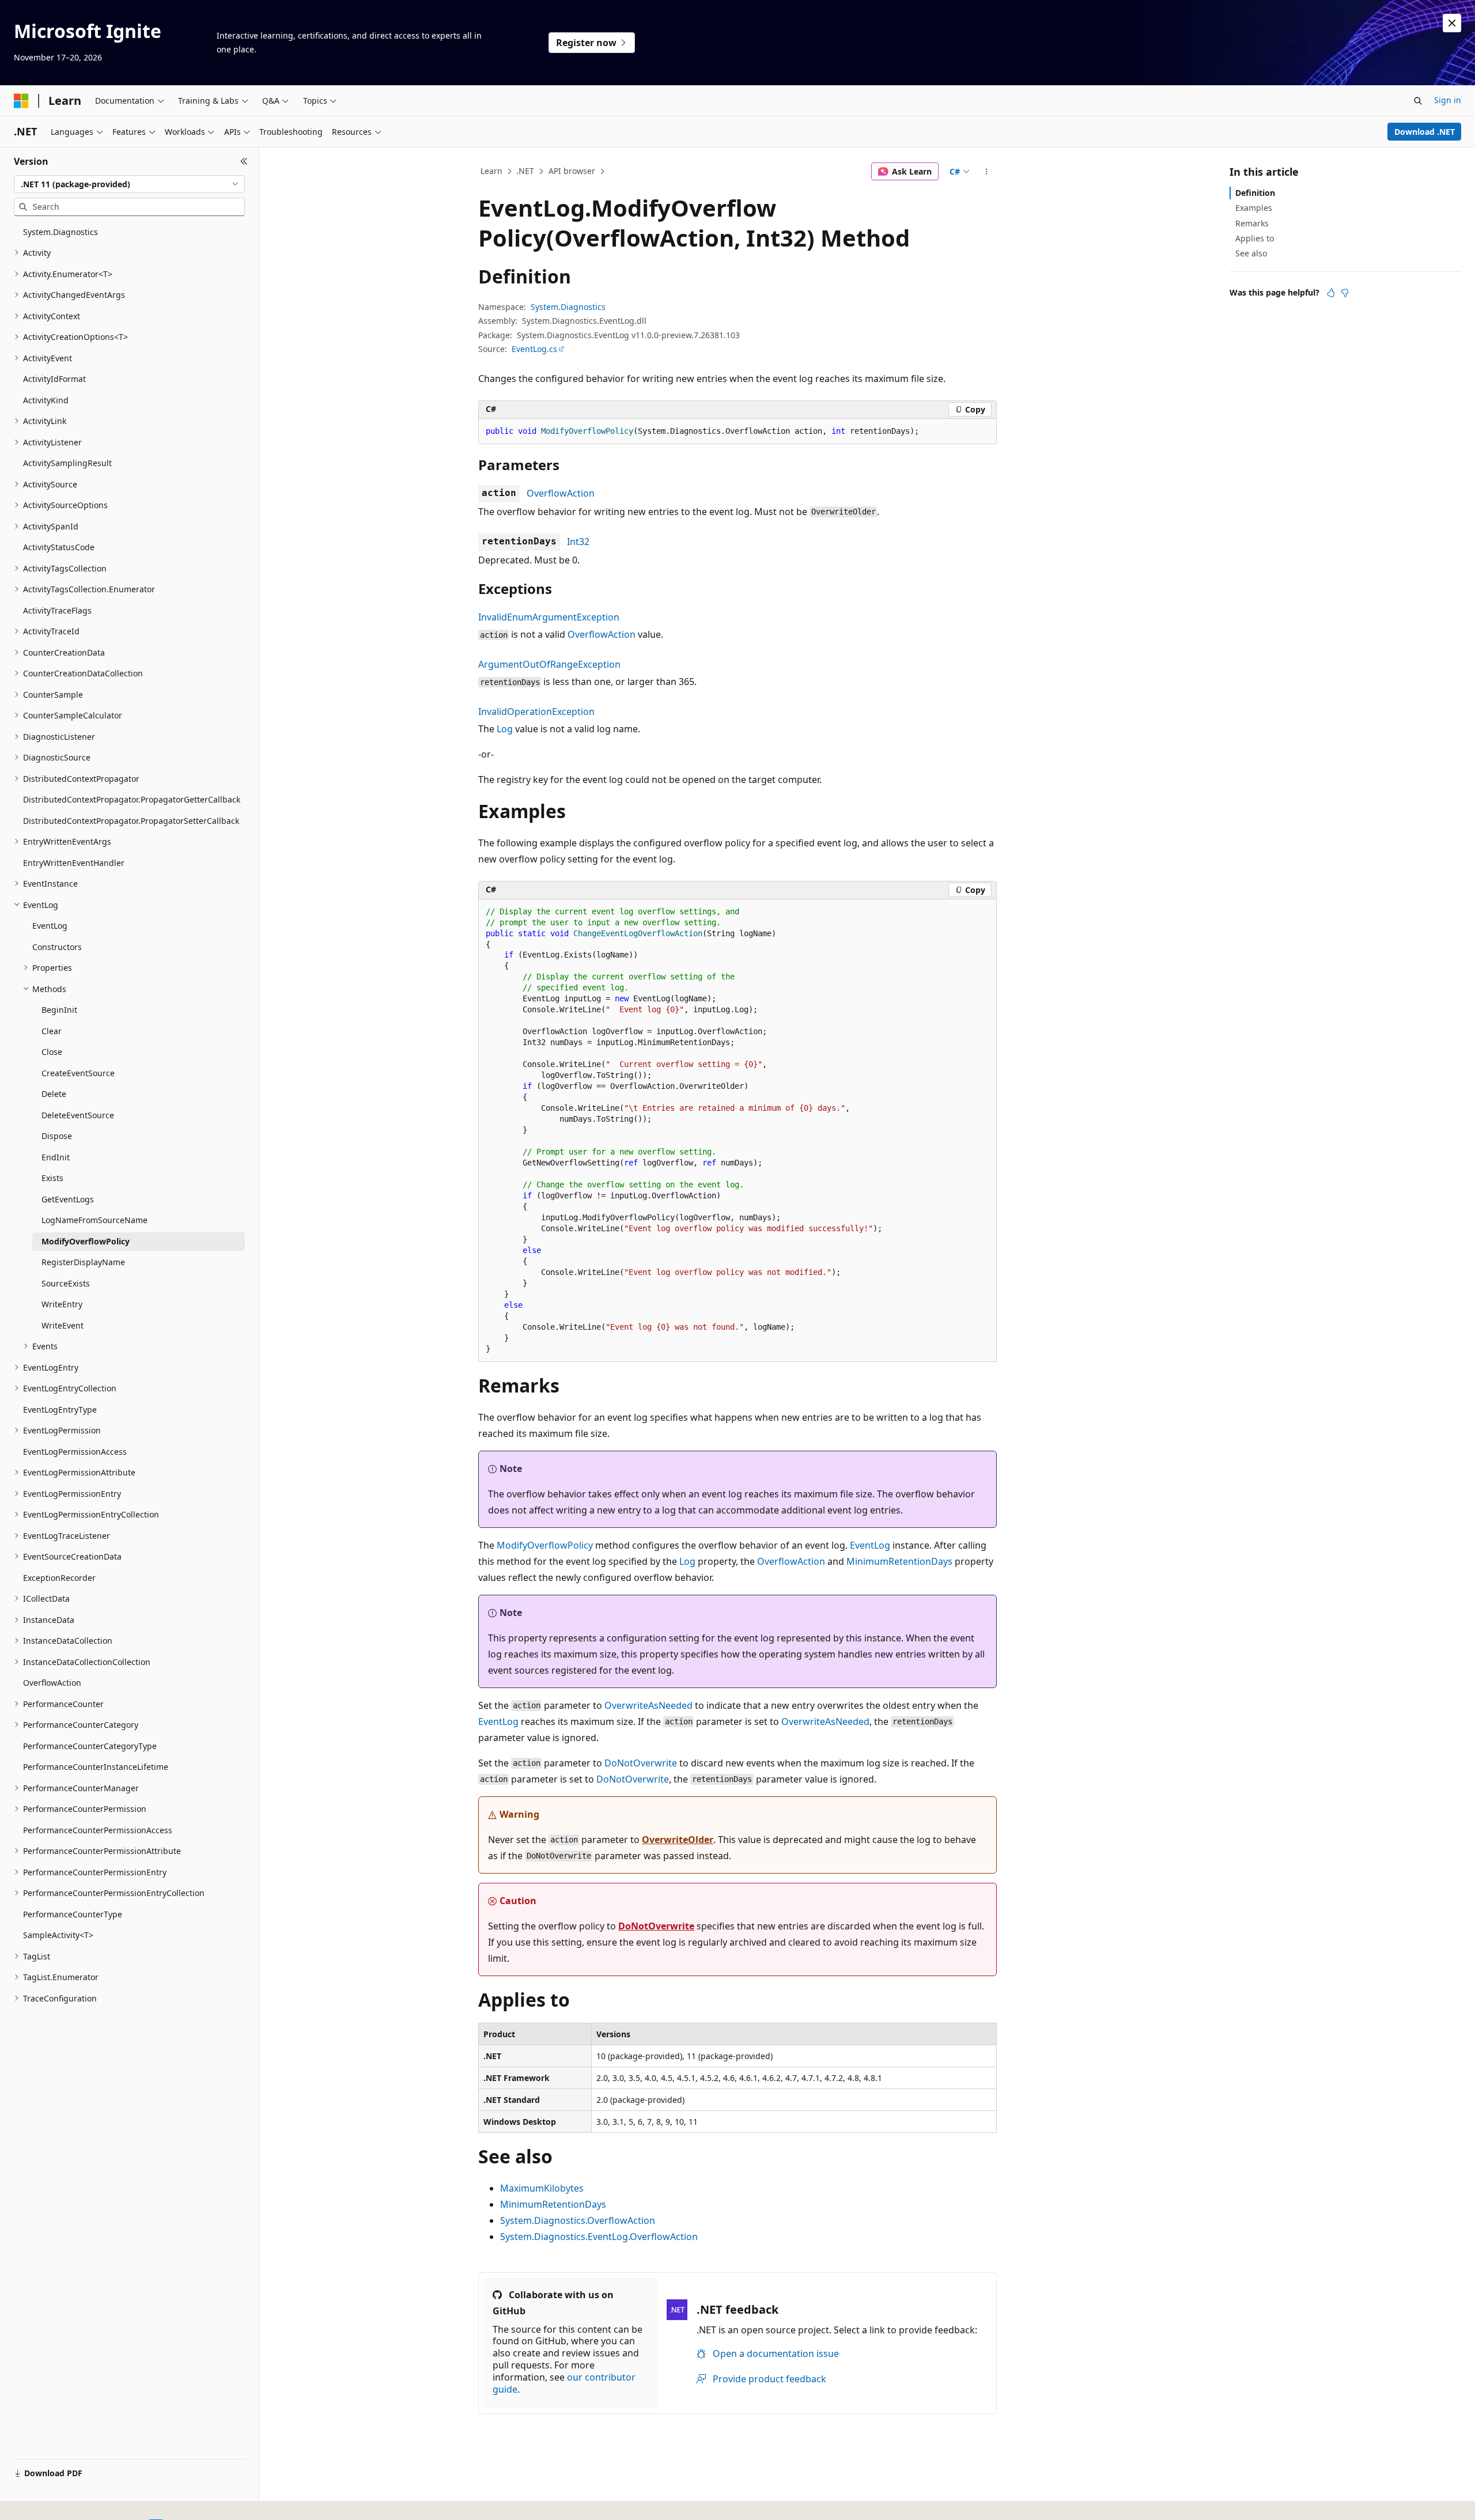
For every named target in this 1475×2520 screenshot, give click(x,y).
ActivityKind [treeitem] (46, 400)
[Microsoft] (21, 101)
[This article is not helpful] (1345, 293)
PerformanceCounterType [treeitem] (73, 1914)
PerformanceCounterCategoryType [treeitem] (90, 1746)
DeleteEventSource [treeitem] (78, 1115)
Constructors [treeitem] (57, 947)
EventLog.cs (534, 349)
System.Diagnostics (568, 307)
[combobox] (129, 184)
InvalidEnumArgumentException (549, 617)
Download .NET (1425, 132)
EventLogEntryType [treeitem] (60, 1410)
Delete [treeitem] (54, 1094)
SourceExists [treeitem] (66, 1283)
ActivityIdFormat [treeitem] (54, 379)
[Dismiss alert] (1452, 23)
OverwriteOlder (678, 1840)
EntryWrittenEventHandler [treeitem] (74, 863)
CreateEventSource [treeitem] (78, 1073)
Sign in (1448, 100)
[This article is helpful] (1331, 293)
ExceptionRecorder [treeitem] (59, 1578)
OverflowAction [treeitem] (52, 1683)
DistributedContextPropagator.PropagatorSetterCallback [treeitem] (131, 821)
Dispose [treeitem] (57, 1136)
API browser (572, 171)
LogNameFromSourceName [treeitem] (94, 1220)
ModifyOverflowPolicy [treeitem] (86, 1241)
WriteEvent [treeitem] (63, 1325)
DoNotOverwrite (641, 1763)
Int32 (578, 542)
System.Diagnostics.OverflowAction (578, 2220)
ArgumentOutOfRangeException (549, 664)
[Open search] (1418, 101)
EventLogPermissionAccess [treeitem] (75, 1452)
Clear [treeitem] (52, 1031)
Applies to (1255, 238)
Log (505, 729)
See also (1251, 253)
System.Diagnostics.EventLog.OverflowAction (599, 2237)
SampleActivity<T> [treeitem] (58, 1935)
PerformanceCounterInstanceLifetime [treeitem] (96, 1767)
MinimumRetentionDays (899, 1561)
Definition (1255, 193)
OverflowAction (561, 493)
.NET (525, 171)
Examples (1254, 208)
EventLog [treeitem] (50, 926)
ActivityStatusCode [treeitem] (59, 547)
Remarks (1252, 223)
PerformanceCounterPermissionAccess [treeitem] (98, 1830)
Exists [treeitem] (52, 1178)
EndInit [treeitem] (56, 1157)
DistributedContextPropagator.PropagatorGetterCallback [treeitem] (132, 799)
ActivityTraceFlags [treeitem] (57, 610)
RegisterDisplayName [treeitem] (83, 1262)
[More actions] (987, 172)
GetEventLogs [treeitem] (68, 1199)
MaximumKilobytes (542, 2188)
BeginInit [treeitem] (59, 1010)
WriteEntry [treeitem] (62, 1304)
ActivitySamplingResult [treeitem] (67, 463)
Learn (491, 171)
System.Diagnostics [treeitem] (60, 232)
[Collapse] (244, 161)
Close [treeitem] (52, 1052)
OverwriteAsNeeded (648, 1705)
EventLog (870, 1545)
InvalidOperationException (536, 712)
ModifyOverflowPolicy (545, 1545)
